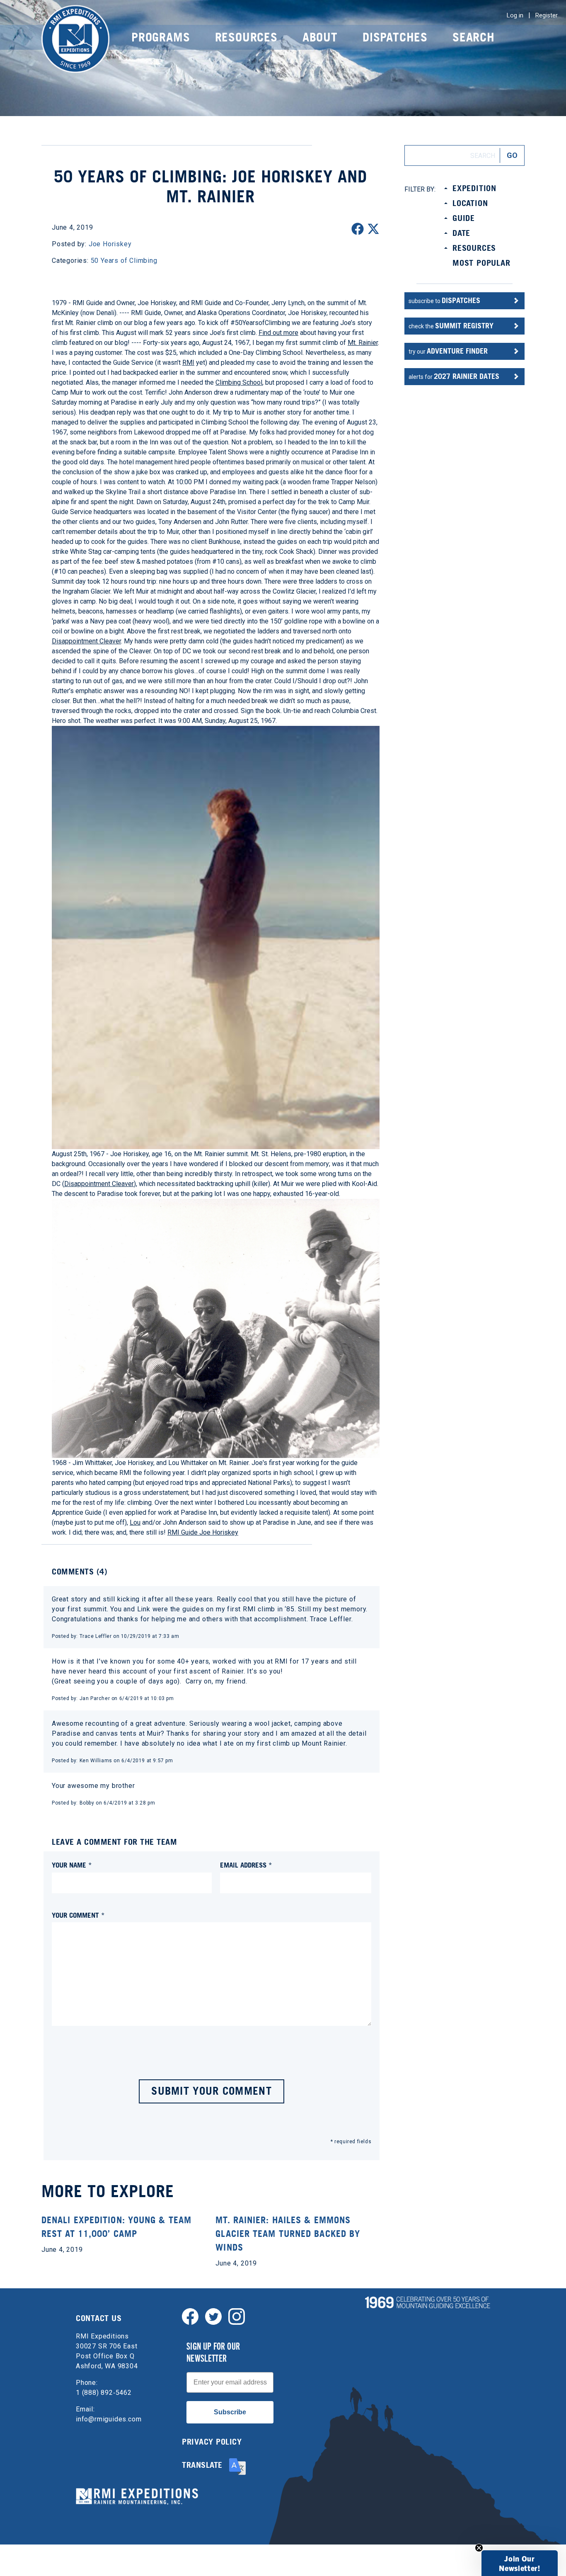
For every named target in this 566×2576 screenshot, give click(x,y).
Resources (246, 37)
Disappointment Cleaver (86, 641)
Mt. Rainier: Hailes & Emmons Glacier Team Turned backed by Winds (288, 2234)
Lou (135, 1522)
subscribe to (444, 300)
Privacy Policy (212, 2442)
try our (448, 351)
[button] (520, 2563)
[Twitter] (213, 2316)
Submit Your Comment (212, 2091)
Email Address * (246, 1865)
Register (547, 15)
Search (474, 37)
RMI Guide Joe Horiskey (203, 1532)
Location (470, 203)
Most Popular (481, 263)
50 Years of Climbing (124, 261)
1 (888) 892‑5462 (104, 2393)
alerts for (454, 376)
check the (451, 326)
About (320, 37)
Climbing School (239, 382)
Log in (515, 15)
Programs (161, 37)
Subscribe (230, 2412)
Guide (464, 218)
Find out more (278, 333)
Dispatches (395, 37)
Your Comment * (78, 1915)
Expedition (474, 188)
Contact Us (99, 2318)
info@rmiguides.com (109, 2419)
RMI (188, 363)
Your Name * (72, 1865)
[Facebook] (190, 2316)
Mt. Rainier (363, 343)
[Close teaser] (479, 2548)
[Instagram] (237, 2316)
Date (461, 233)
